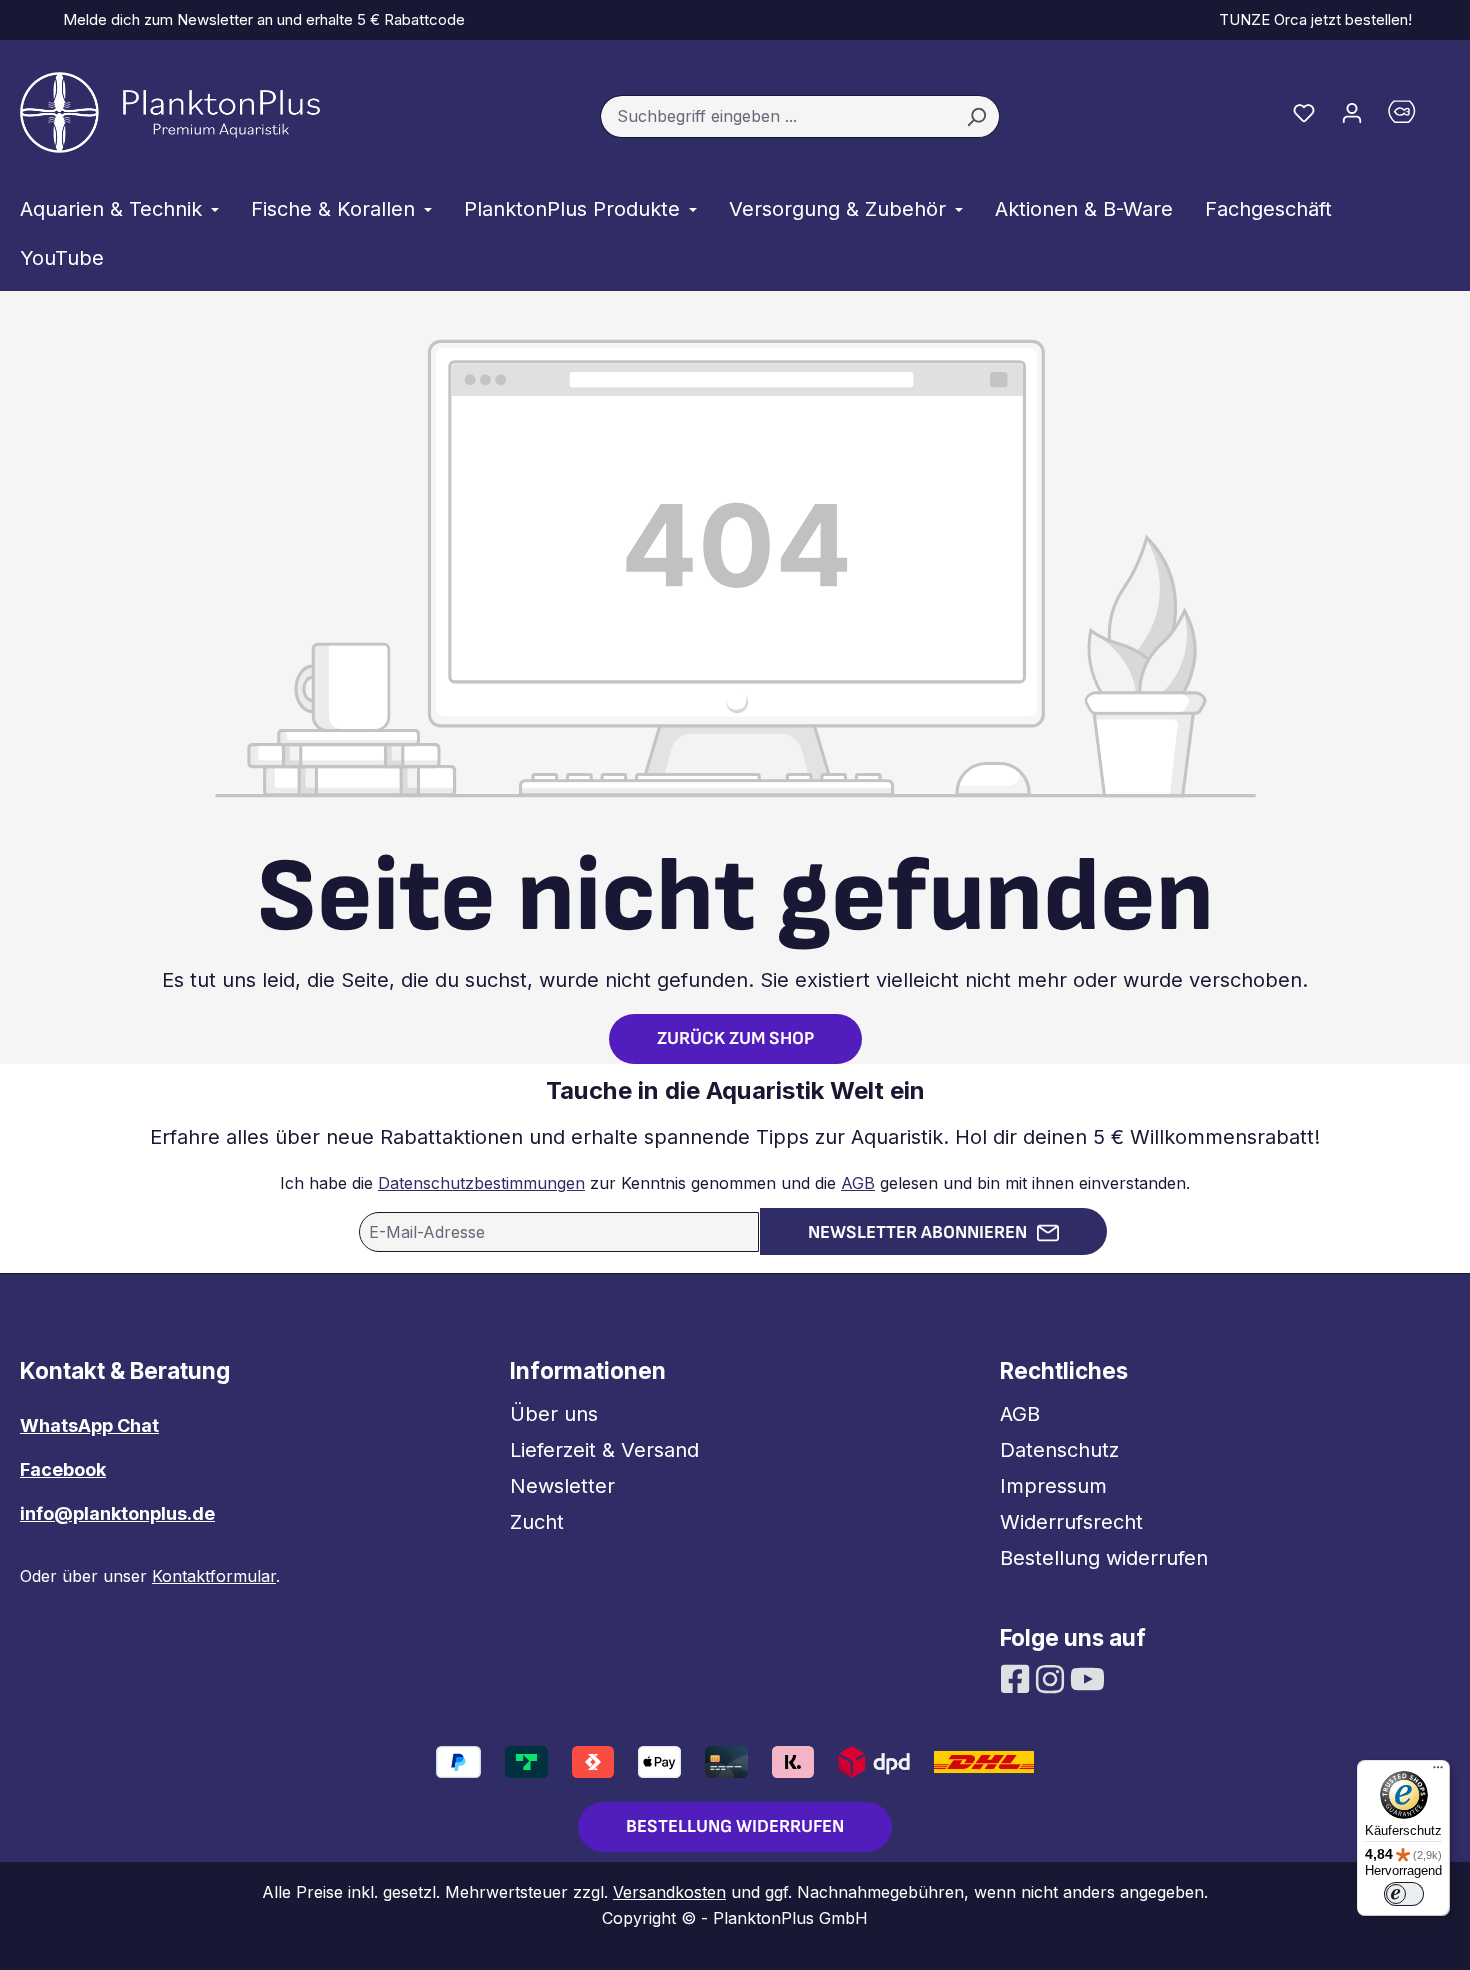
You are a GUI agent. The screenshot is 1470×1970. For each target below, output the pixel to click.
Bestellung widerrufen (1104, 1558)
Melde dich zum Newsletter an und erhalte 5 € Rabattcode (260, 19)
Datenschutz (1059, 1450)
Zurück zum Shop (735, 1038)
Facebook (63, 1469)
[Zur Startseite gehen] (170, 112)
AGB (858, 1183)
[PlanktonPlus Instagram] (1052, 1677)
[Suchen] (976, 117)
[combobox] (777, 117)
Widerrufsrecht (1071, 1522)
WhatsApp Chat (89, 1425)
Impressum (1053, 1486)
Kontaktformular (214, 1576)
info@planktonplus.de (117, 1513)
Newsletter (562, 1486)
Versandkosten (669, 1892)
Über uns (554, 1414)
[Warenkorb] (1413, 116)
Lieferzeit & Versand (604, 1450)
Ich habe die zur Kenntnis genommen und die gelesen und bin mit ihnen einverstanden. (735, 1183)
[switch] (1404, 1894)
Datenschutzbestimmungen (481, 1183)
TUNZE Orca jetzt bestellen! (1311, 19)
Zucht (537, 1522)
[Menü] (1438, 1772)
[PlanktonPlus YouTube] (1087, 1677)
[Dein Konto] (1352, 112)
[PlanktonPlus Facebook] (1017, 1677)
